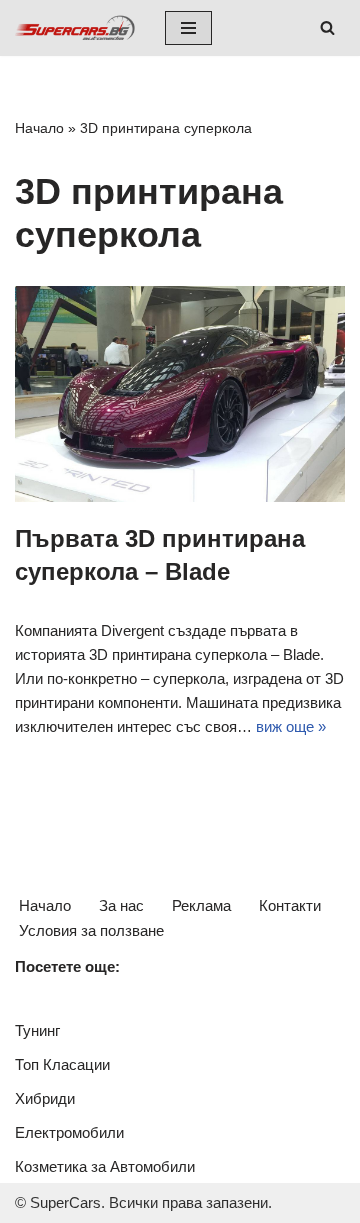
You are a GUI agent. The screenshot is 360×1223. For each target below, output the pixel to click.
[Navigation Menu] (188, 28)
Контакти (290, 905)
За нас (121, 905)
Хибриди (45, 1098)
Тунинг (37, 1030)
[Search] (327, 27)
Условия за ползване (91, 930)
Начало (39, 128)
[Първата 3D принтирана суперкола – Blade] (180, 394)
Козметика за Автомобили (105, 1166)
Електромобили (69, 1132)
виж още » (291, 726)
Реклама (201, 905)
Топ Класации (62, 1064)
